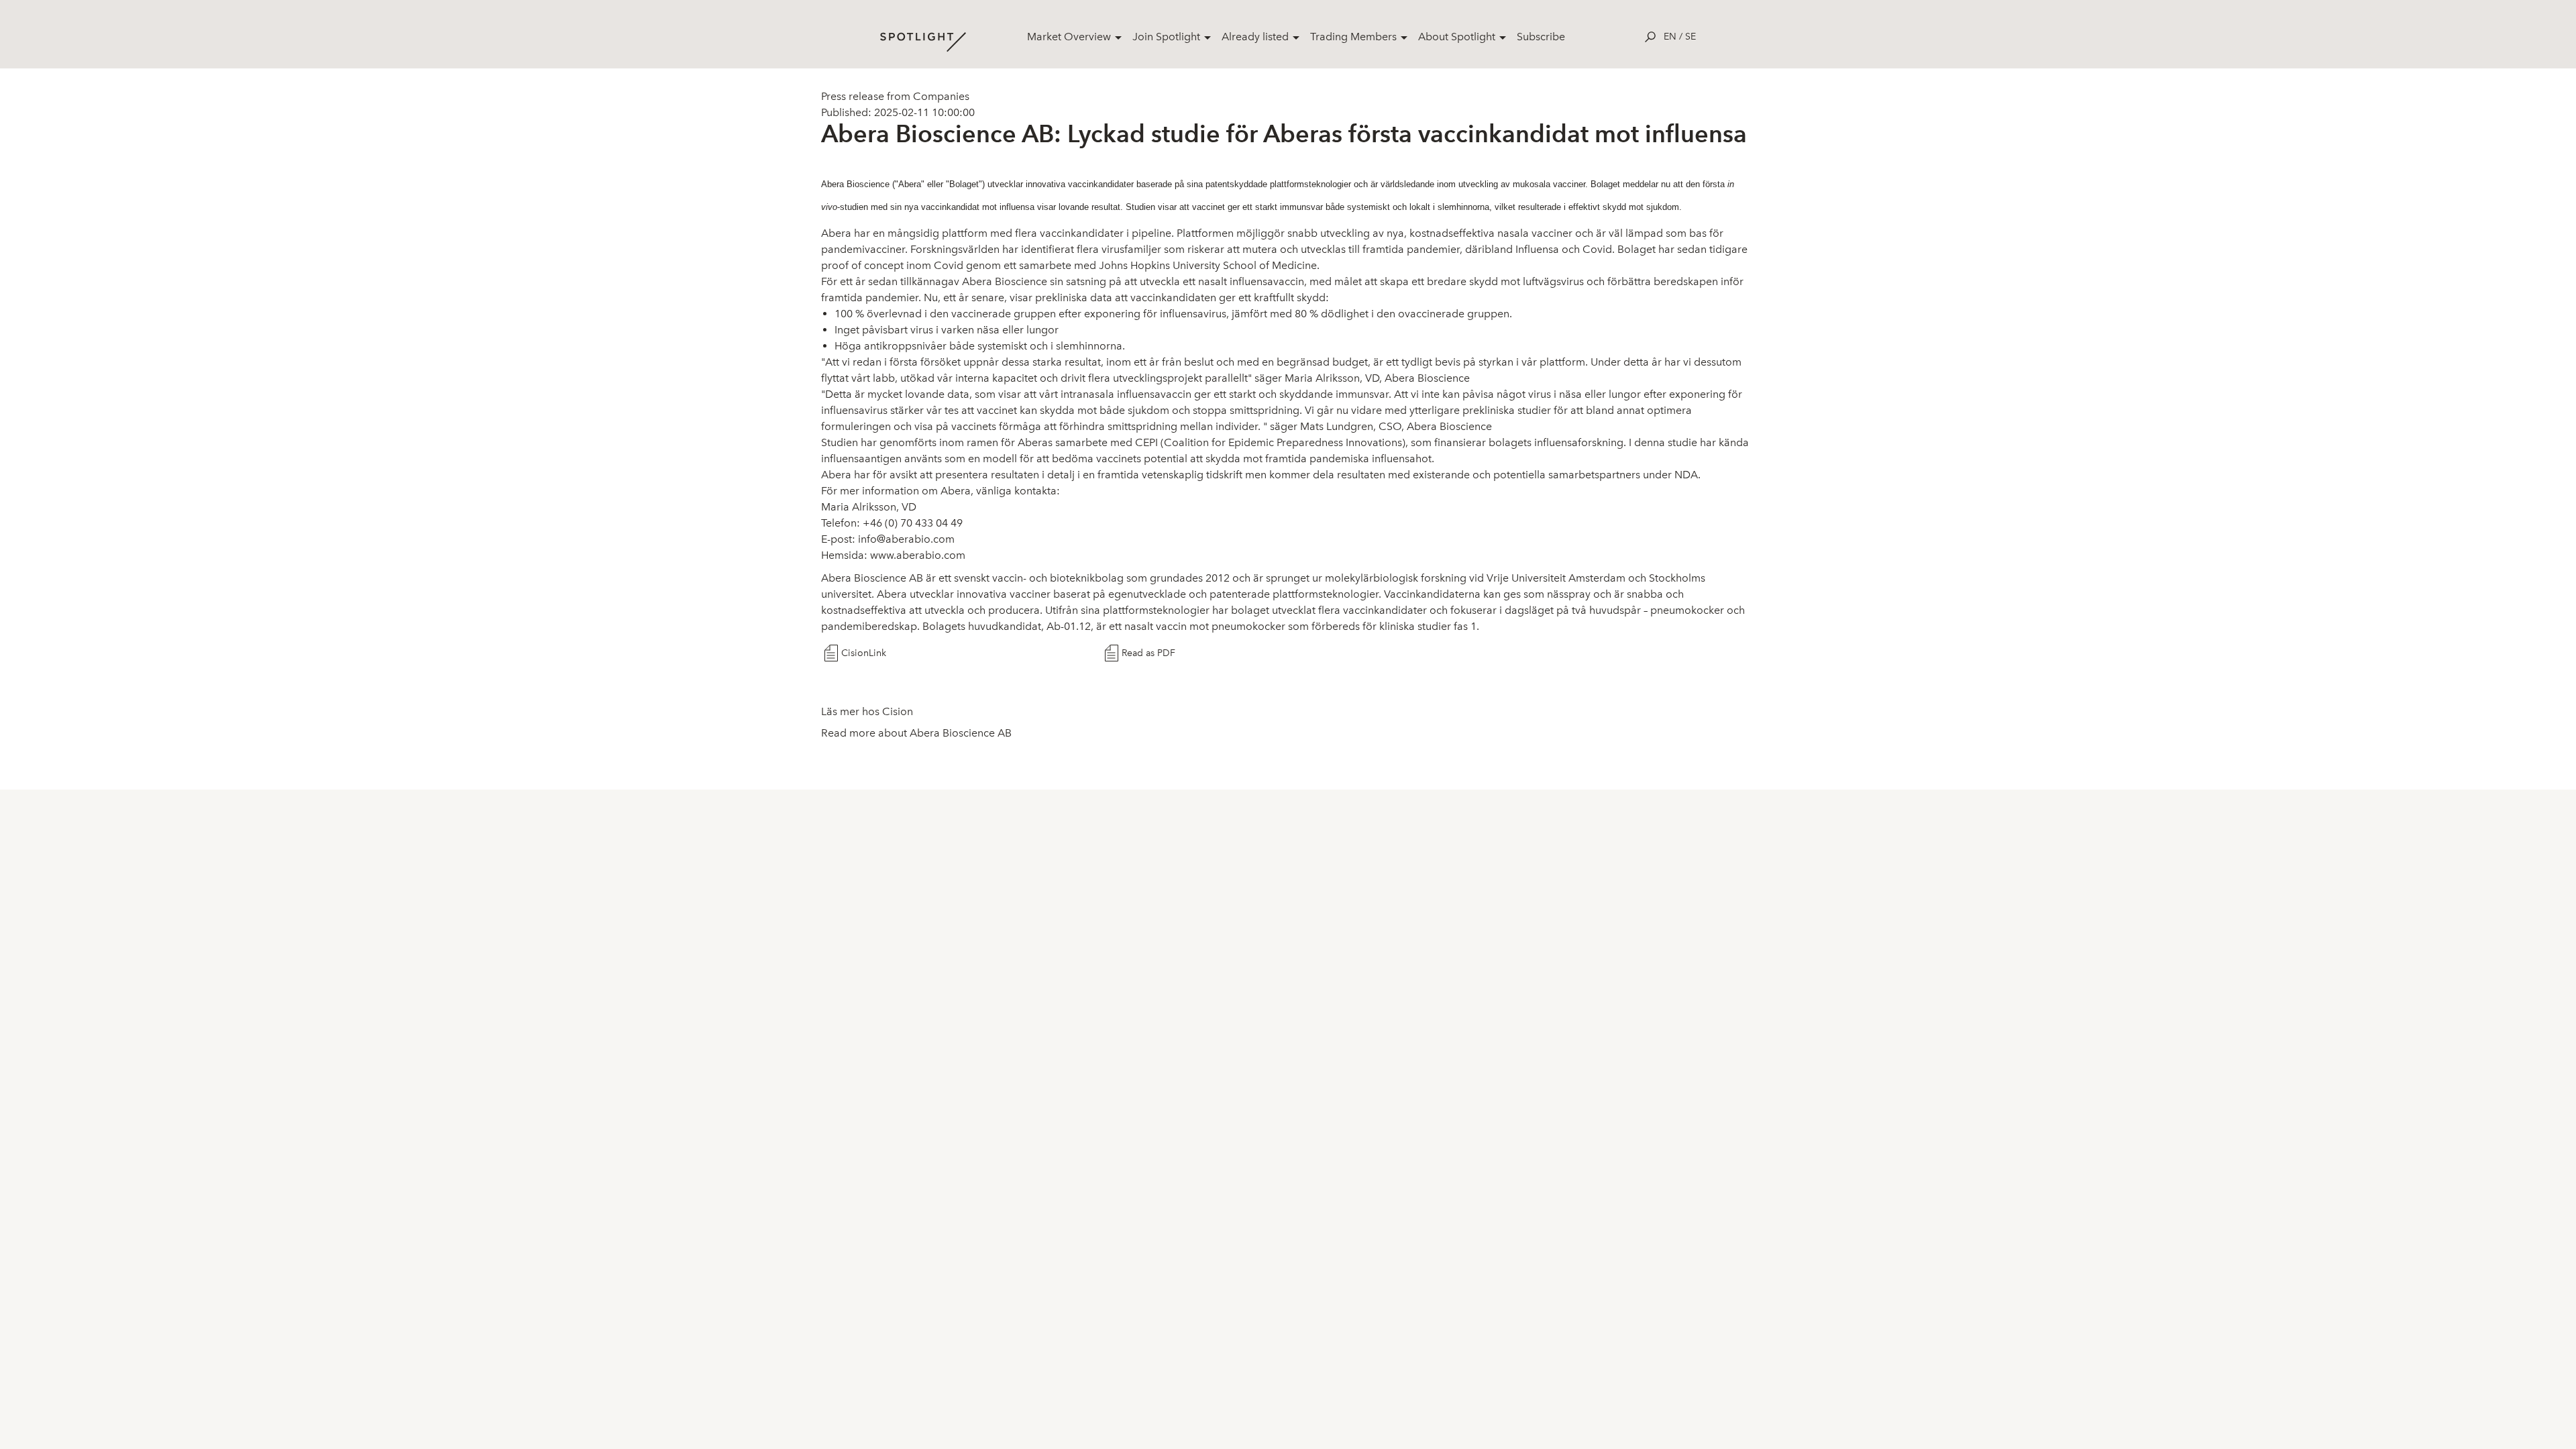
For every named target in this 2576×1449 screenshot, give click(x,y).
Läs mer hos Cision (867, 711)
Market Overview (1069, 37)
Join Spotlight (1166, 37)
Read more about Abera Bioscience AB (916, 733)
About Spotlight (1457, 37)
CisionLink (864, 653)
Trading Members (1353, 37)
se (1690, 37)
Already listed (1255, 37)
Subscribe (1541, 37)
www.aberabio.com (918, 555)
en (1670, 37)
